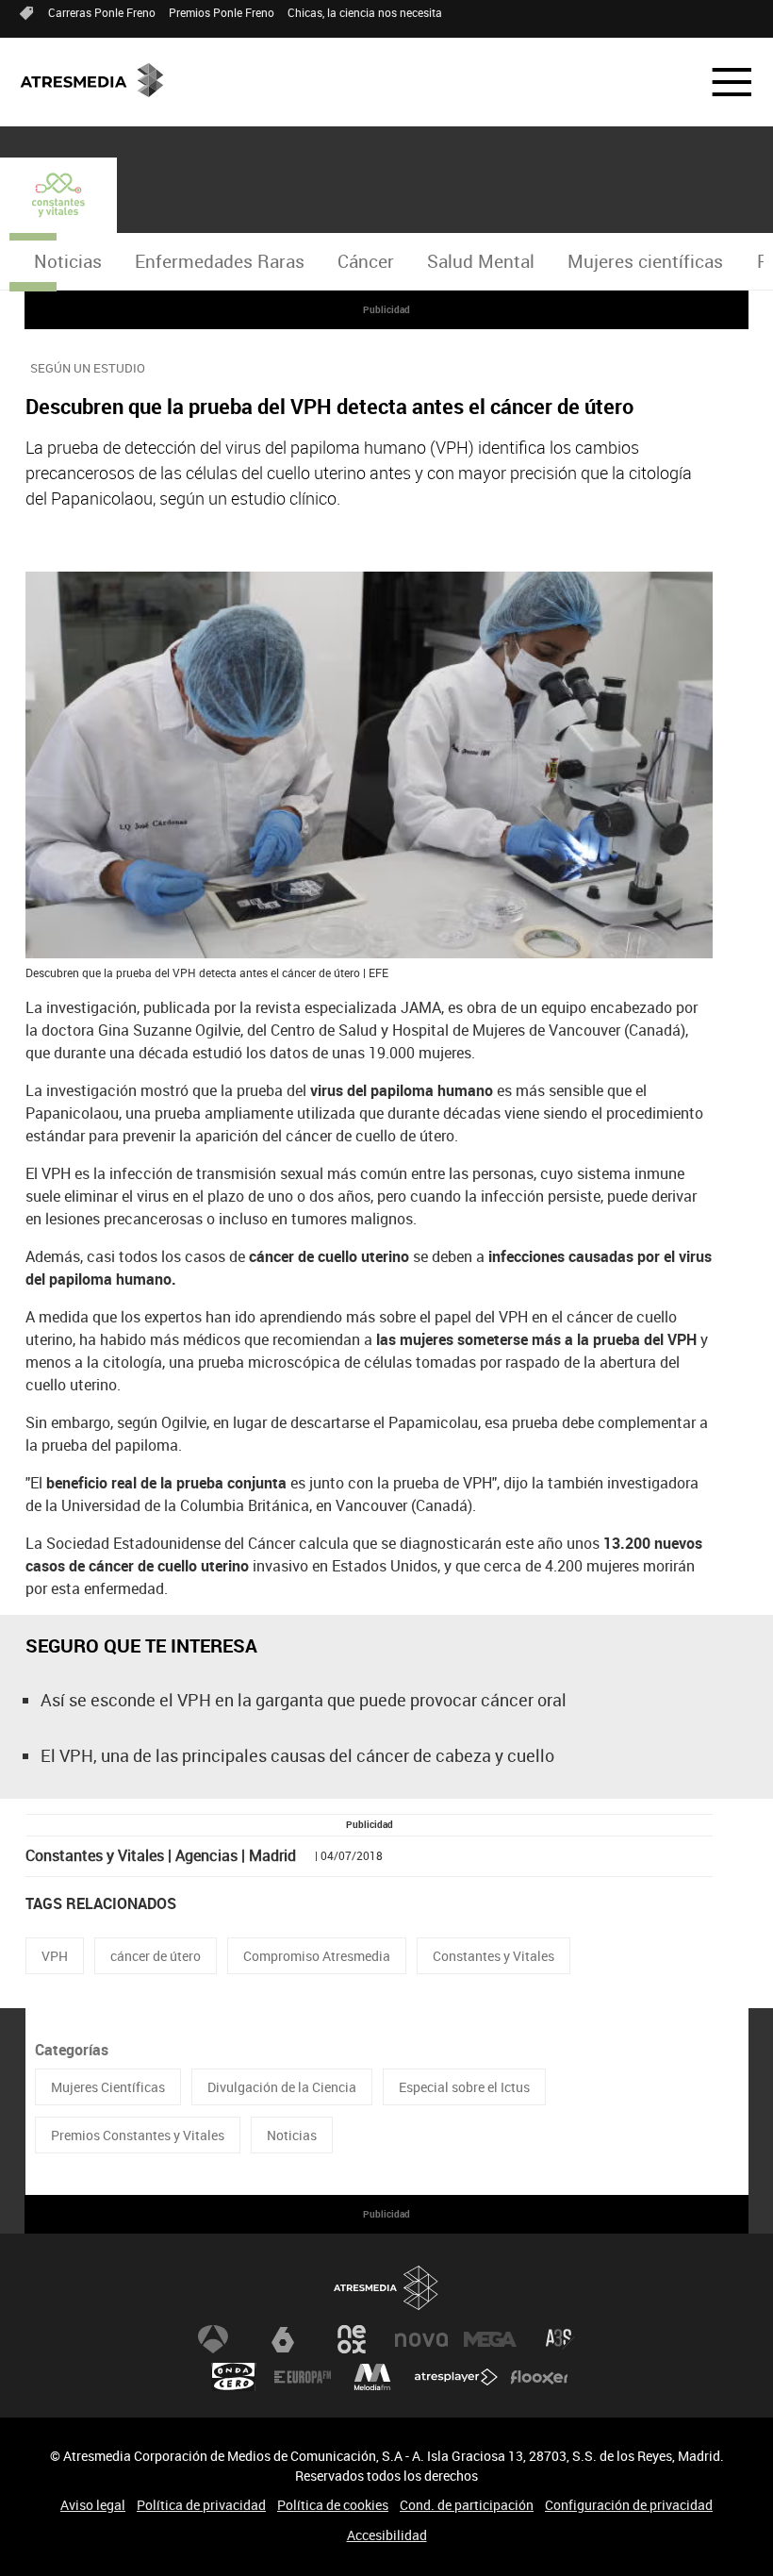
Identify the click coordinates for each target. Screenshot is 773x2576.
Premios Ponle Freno (222, 12)
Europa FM (303, 2377)
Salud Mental (481, 261)
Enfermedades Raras (220, 261)
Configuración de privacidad (629, 2505)
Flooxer (539, 2377)
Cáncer (366, 261)
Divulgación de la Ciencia (282, 2087)
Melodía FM (372, 2377)
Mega (490, 2339)
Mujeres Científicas (108, 2087)
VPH (55, 1956)
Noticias (68, 261)
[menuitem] (67, 262)
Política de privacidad (201, 2505)
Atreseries (560, 2339)
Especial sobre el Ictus (464, 2087)
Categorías (72, 2050)
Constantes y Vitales (493, 1956)
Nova (421, 2339)
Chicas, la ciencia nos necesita (365, 12)
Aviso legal (93, 2505)
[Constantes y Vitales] (58, 195)
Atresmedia (386, 2288)
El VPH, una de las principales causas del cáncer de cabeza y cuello (297, 1755)
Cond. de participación (467, 2505)
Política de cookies (333, 2505)
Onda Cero (234, 2377)
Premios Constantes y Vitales (138, 2135)
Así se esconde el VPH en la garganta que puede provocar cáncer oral (304, 1700)
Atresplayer (456, 2377)
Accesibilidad (387, 2535)
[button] (720, 82)
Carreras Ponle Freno (102, 12)
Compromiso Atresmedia (317, 1956)
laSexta (283, 2339)
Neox (352, 2339)
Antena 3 (213, 2339)
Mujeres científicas (645, 261)
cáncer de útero (156, 1956)
